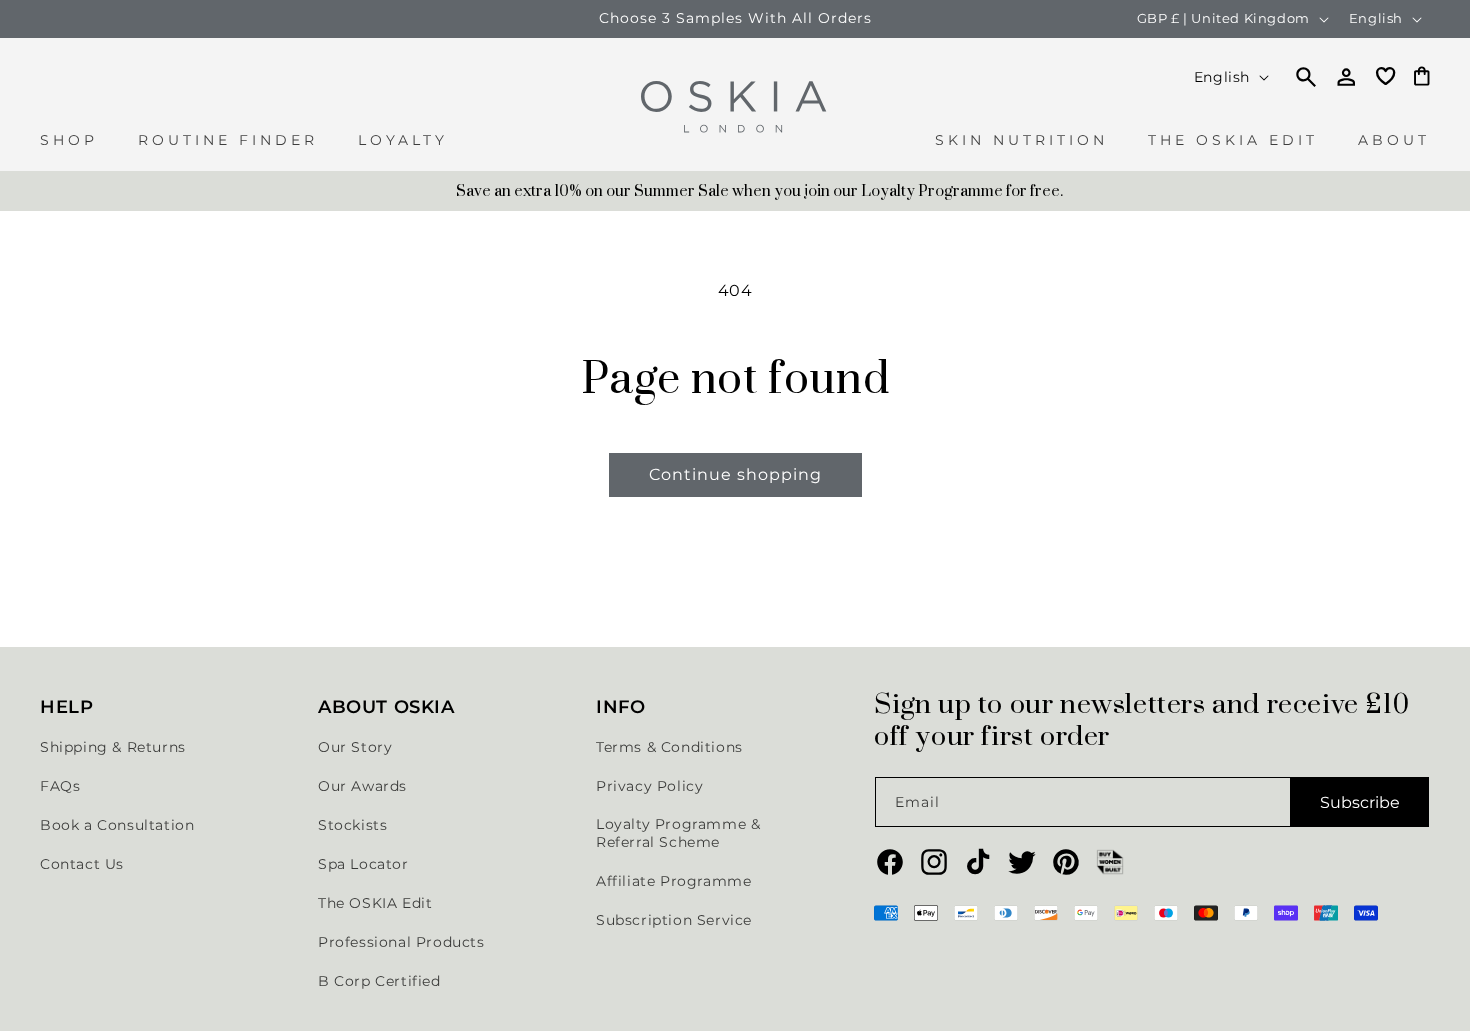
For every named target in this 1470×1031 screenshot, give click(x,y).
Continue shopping (735, 474)
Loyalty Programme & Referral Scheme (678, 833)
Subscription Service (674, 920)
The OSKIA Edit (375, 903)
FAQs (60, 786)
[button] (69, 151)
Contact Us (82, 864)
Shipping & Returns (113, 747)
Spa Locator (363, 864)
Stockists (352, 825)
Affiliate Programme (673, 881)
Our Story (355, 747)
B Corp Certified (379, 981)
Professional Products (401, 942)
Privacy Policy (649, 786)
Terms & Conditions (669, 747)
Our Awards (362, 786)
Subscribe (1360, 802)
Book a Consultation (117, 825)
